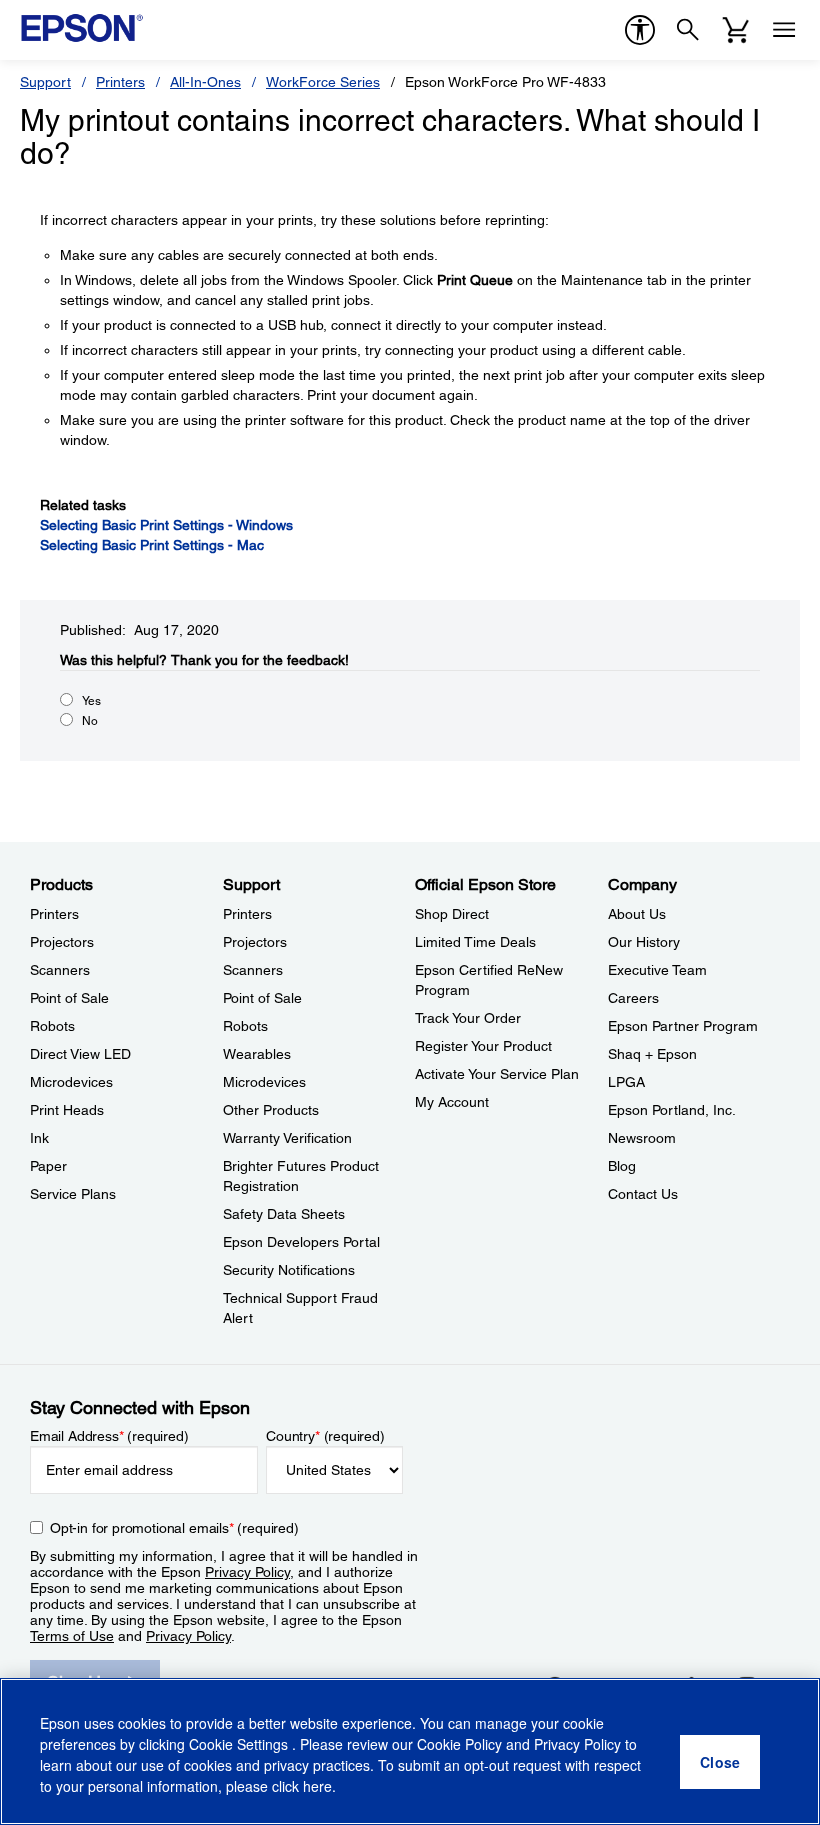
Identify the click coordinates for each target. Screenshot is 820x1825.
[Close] (720, 1762)
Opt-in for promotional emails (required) (174, 1528)
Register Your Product (483, 1046)
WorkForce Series (323, 82)
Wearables (257, 1054)
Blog (622, 1166)
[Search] (688, 30)
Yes (91, 701)
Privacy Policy (247, 1572)
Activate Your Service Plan (497, 1074)
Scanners (60, 970)
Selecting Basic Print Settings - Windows (166, 525)
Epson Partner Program (683, 1026)
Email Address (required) (109, 1436)
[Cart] (736, 30)
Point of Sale (69, 998)
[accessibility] (640, 30)
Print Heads (67, 1110)
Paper (48, 1166)
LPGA (626, 1082)
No (90, 721)
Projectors (62, 942)
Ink (39, 1138)
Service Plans (73, 1194)
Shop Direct (452, 914)
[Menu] (784, 30)
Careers (633, 998)
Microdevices (71, 1082)
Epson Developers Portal (301, 1242)
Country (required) (325, 1436)
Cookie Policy (459, 1744)
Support (45, 82)
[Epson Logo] (82, 28)
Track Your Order (468, 1018)
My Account (452, 1102)
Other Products (271, 1110)
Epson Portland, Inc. (672, 1110)
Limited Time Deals (475, 942)
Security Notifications (289, 1270)
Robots (52, 1026)
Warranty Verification (287, 1138)
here (317, 1786)
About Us (637, 914)
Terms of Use (72, 1636)
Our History (644, 942)
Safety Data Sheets (284, 1214)
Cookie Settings (240, 1744)
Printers (120, 82)
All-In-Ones (205, 82)
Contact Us (643, 1194)
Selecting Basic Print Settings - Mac (152, 545)
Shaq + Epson (652, 1054)
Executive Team (657, 970)
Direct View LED (80, 1054)
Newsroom (642, 1138)
